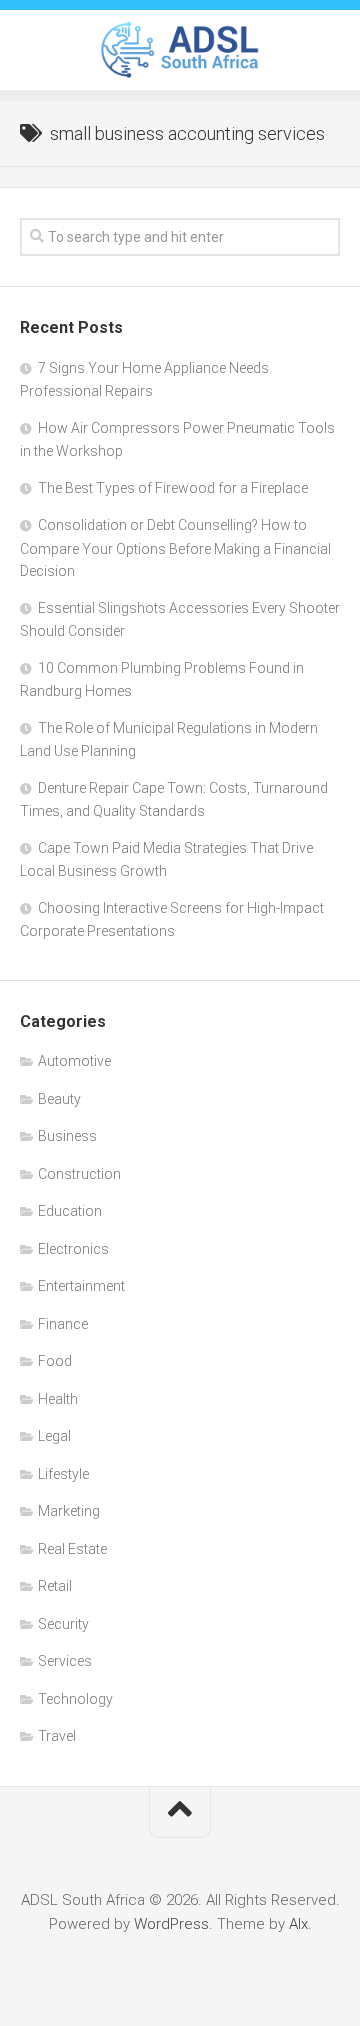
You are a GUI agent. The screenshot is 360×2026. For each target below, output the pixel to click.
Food (55, 1361)
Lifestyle (63, 1474)
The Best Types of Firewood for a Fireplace (173, 488)
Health (58, 1399)
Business (67, 1136)
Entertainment (81, 1286)
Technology (75, 1699)
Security (63, 1624)
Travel (57, 1736)
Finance (63, 1324)
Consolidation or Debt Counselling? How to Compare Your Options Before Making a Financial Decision (175, 548)
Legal (54, 1436)
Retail (55, 1586)
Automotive (74, 1061)
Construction (79, 1174)
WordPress (171, 1924)
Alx (298, 1924)
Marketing (69, 1511)
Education (70, 1211)
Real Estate (72, 1549)
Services (65, 1661)
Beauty (59, 1099)
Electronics (73, 1249)
